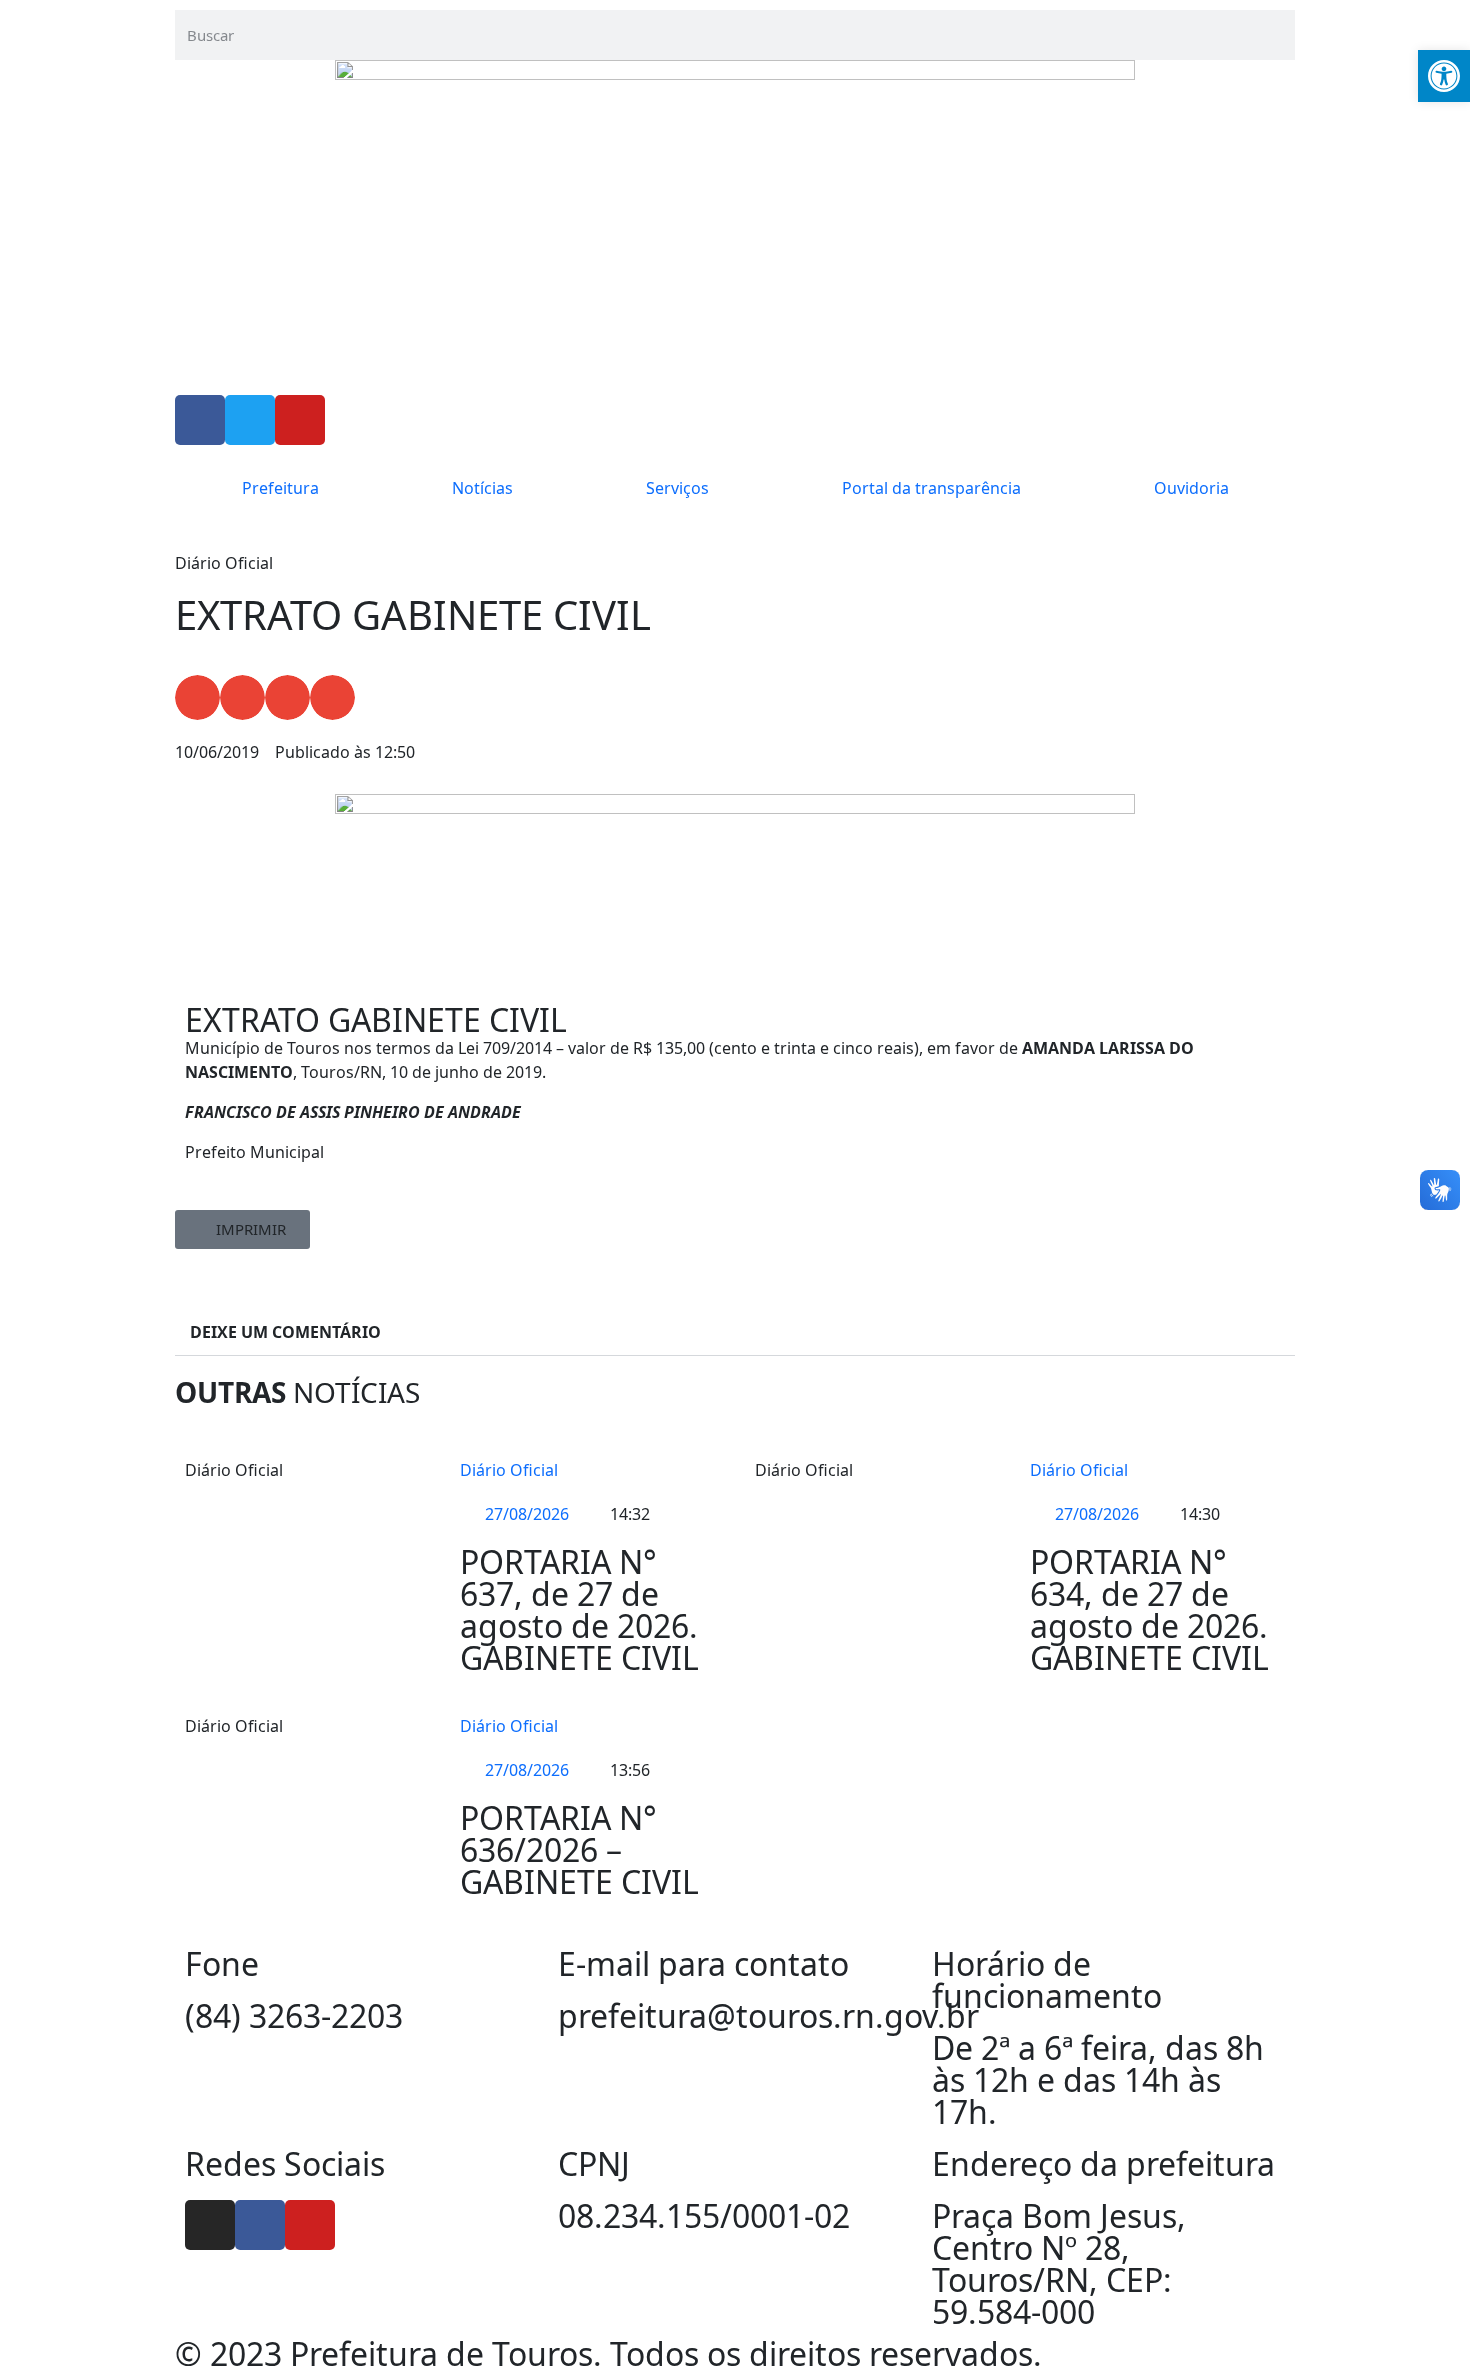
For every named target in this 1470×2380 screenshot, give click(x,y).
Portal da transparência (931, 488)
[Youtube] (310, 2225)
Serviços (677, 488)
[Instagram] (210, 2225)
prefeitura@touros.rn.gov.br (768, 2015)
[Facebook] (260, 2225)
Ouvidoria (1191, 488)
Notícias (482, 488)
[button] (197, 697)
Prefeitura (280, 488)
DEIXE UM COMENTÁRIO (285, 1332)
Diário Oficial (509, 1470)
